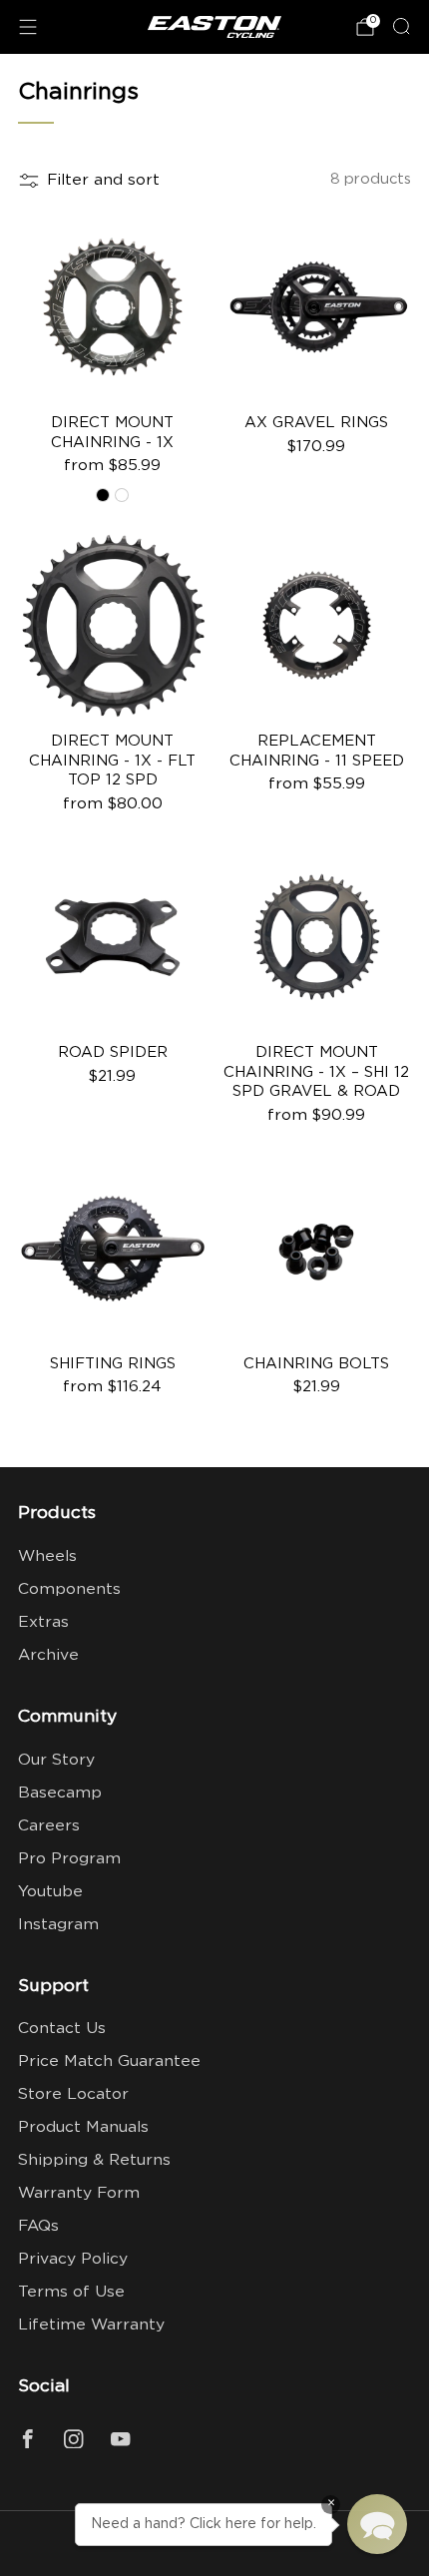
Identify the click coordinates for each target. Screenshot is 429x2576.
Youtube (50, 1892)
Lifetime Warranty (91, 2325)
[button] (377, 2524)
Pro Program (69, 1859)
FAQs (38, 2226)
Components (69, 1589)
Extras (43, 1622)
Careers (49, 1826)
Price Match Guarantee (109, 2061)
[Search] (401, 26)
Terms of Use (71, 2292)
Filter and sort (103, 180)
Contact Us (62, 2029)
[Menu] (28, 27)
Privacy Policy (73, 2259)
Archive (48, 1655)
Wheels (47, 1556)
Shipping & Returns (94, 2160)
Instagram (58, 1925)
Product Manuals (83, 2127)
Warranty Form (79, 2193)
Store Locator (73, 2094)
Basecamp (60, 1793)
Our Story (56, 1760)
